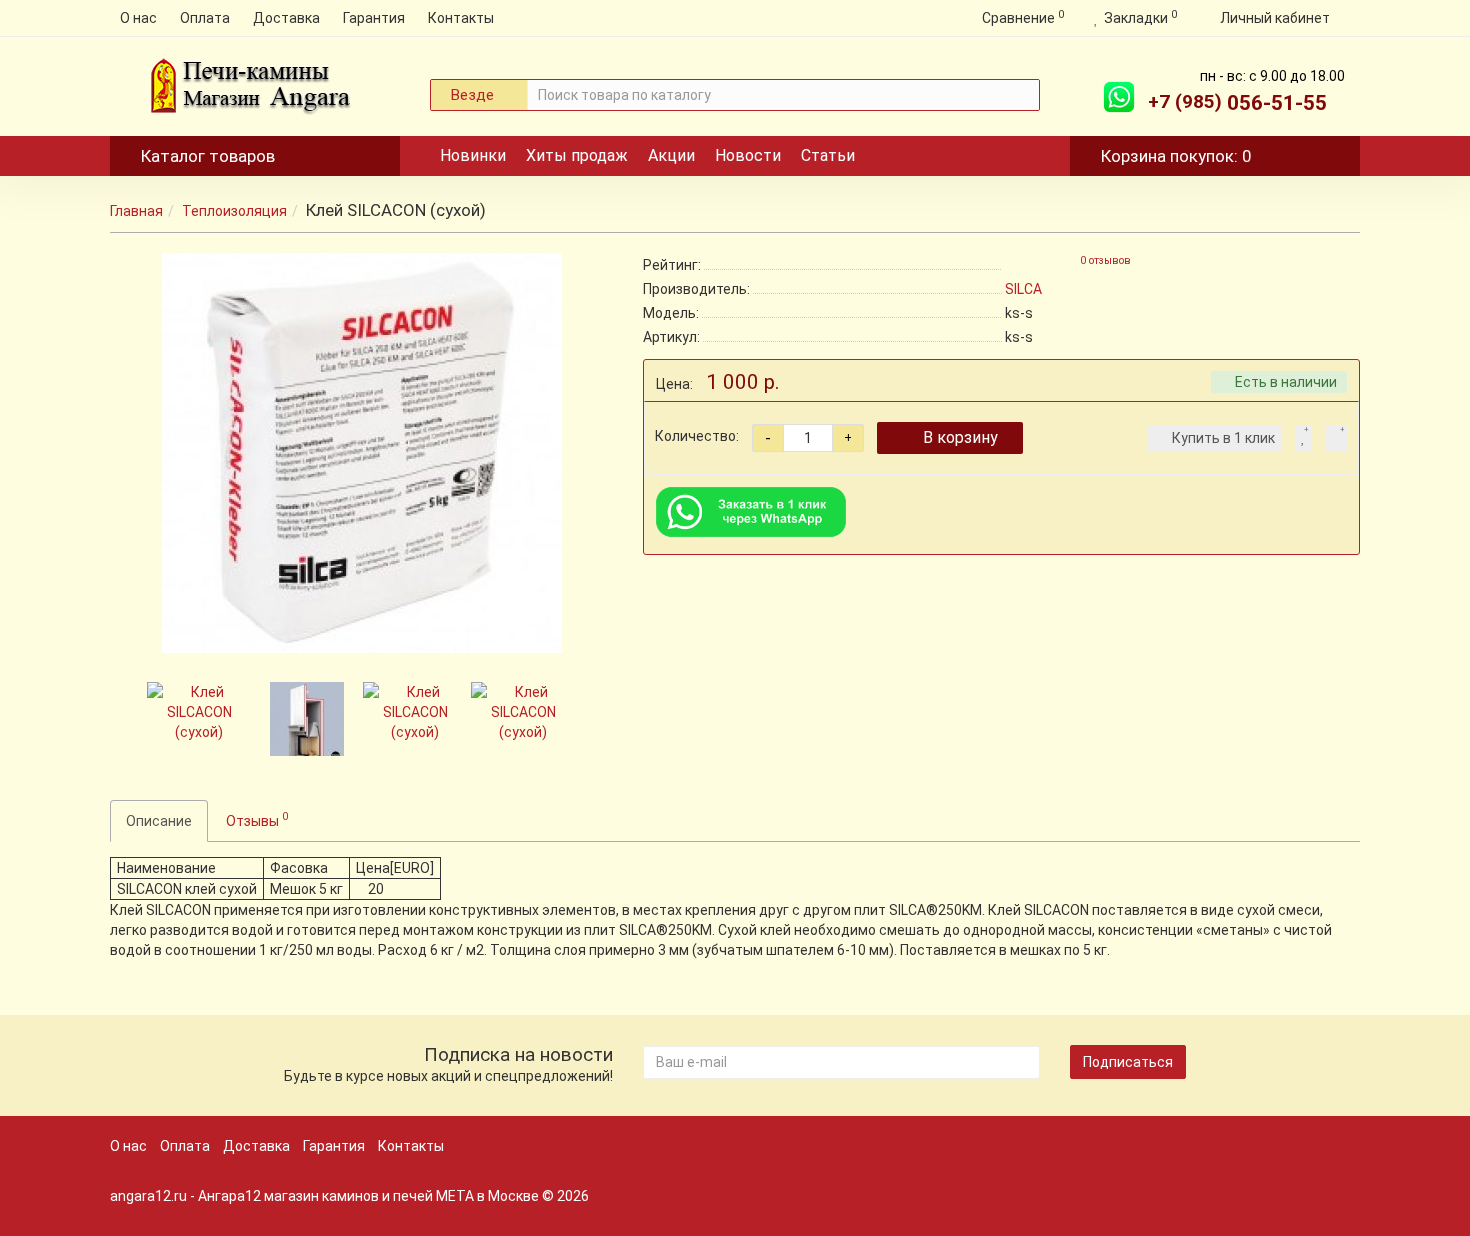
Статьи (828, 155)
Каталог (208, 156)
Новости (748, 155)
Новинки (473, 155)
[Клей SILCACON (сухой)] (362, 453)
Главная (136, 211)
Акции (671, 155)
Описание (159, 821)
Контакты (461, 18)
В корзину (960, 437)
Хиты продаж (577, 155)
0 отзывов (1105, 260)
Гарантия (374, 18)
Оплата (205, 18)
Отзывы (257, 819)
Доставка (286, 18)
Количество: (697, 436)
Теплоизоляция (234, 211)
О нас (138, 18)
